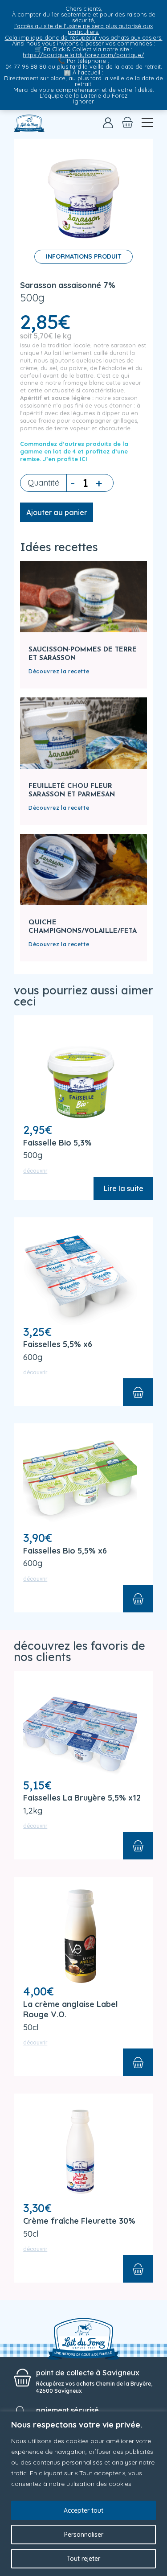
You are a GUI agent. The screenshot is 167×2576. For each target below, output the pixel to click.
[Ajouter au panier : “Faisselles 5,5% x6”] (138, 1392)
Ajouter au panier (57, 512)
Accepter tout (83, 2510)
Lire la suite (123, 1188)
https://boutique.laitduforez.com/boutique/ (83, 55)
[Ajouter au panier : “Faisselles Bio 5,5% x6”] (138, 1599)
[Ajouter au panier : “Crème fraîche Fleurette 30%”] (138, 2269)
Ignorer (83, 101)
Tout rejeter (83, 2559)
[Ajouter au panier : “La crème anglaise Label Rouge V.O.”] (138, 2062)
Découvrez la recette (59, 671)
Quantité (43, 483)
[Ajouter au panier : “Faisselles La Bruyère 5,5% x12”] (138, 1846)
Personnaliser (84, 2535)
